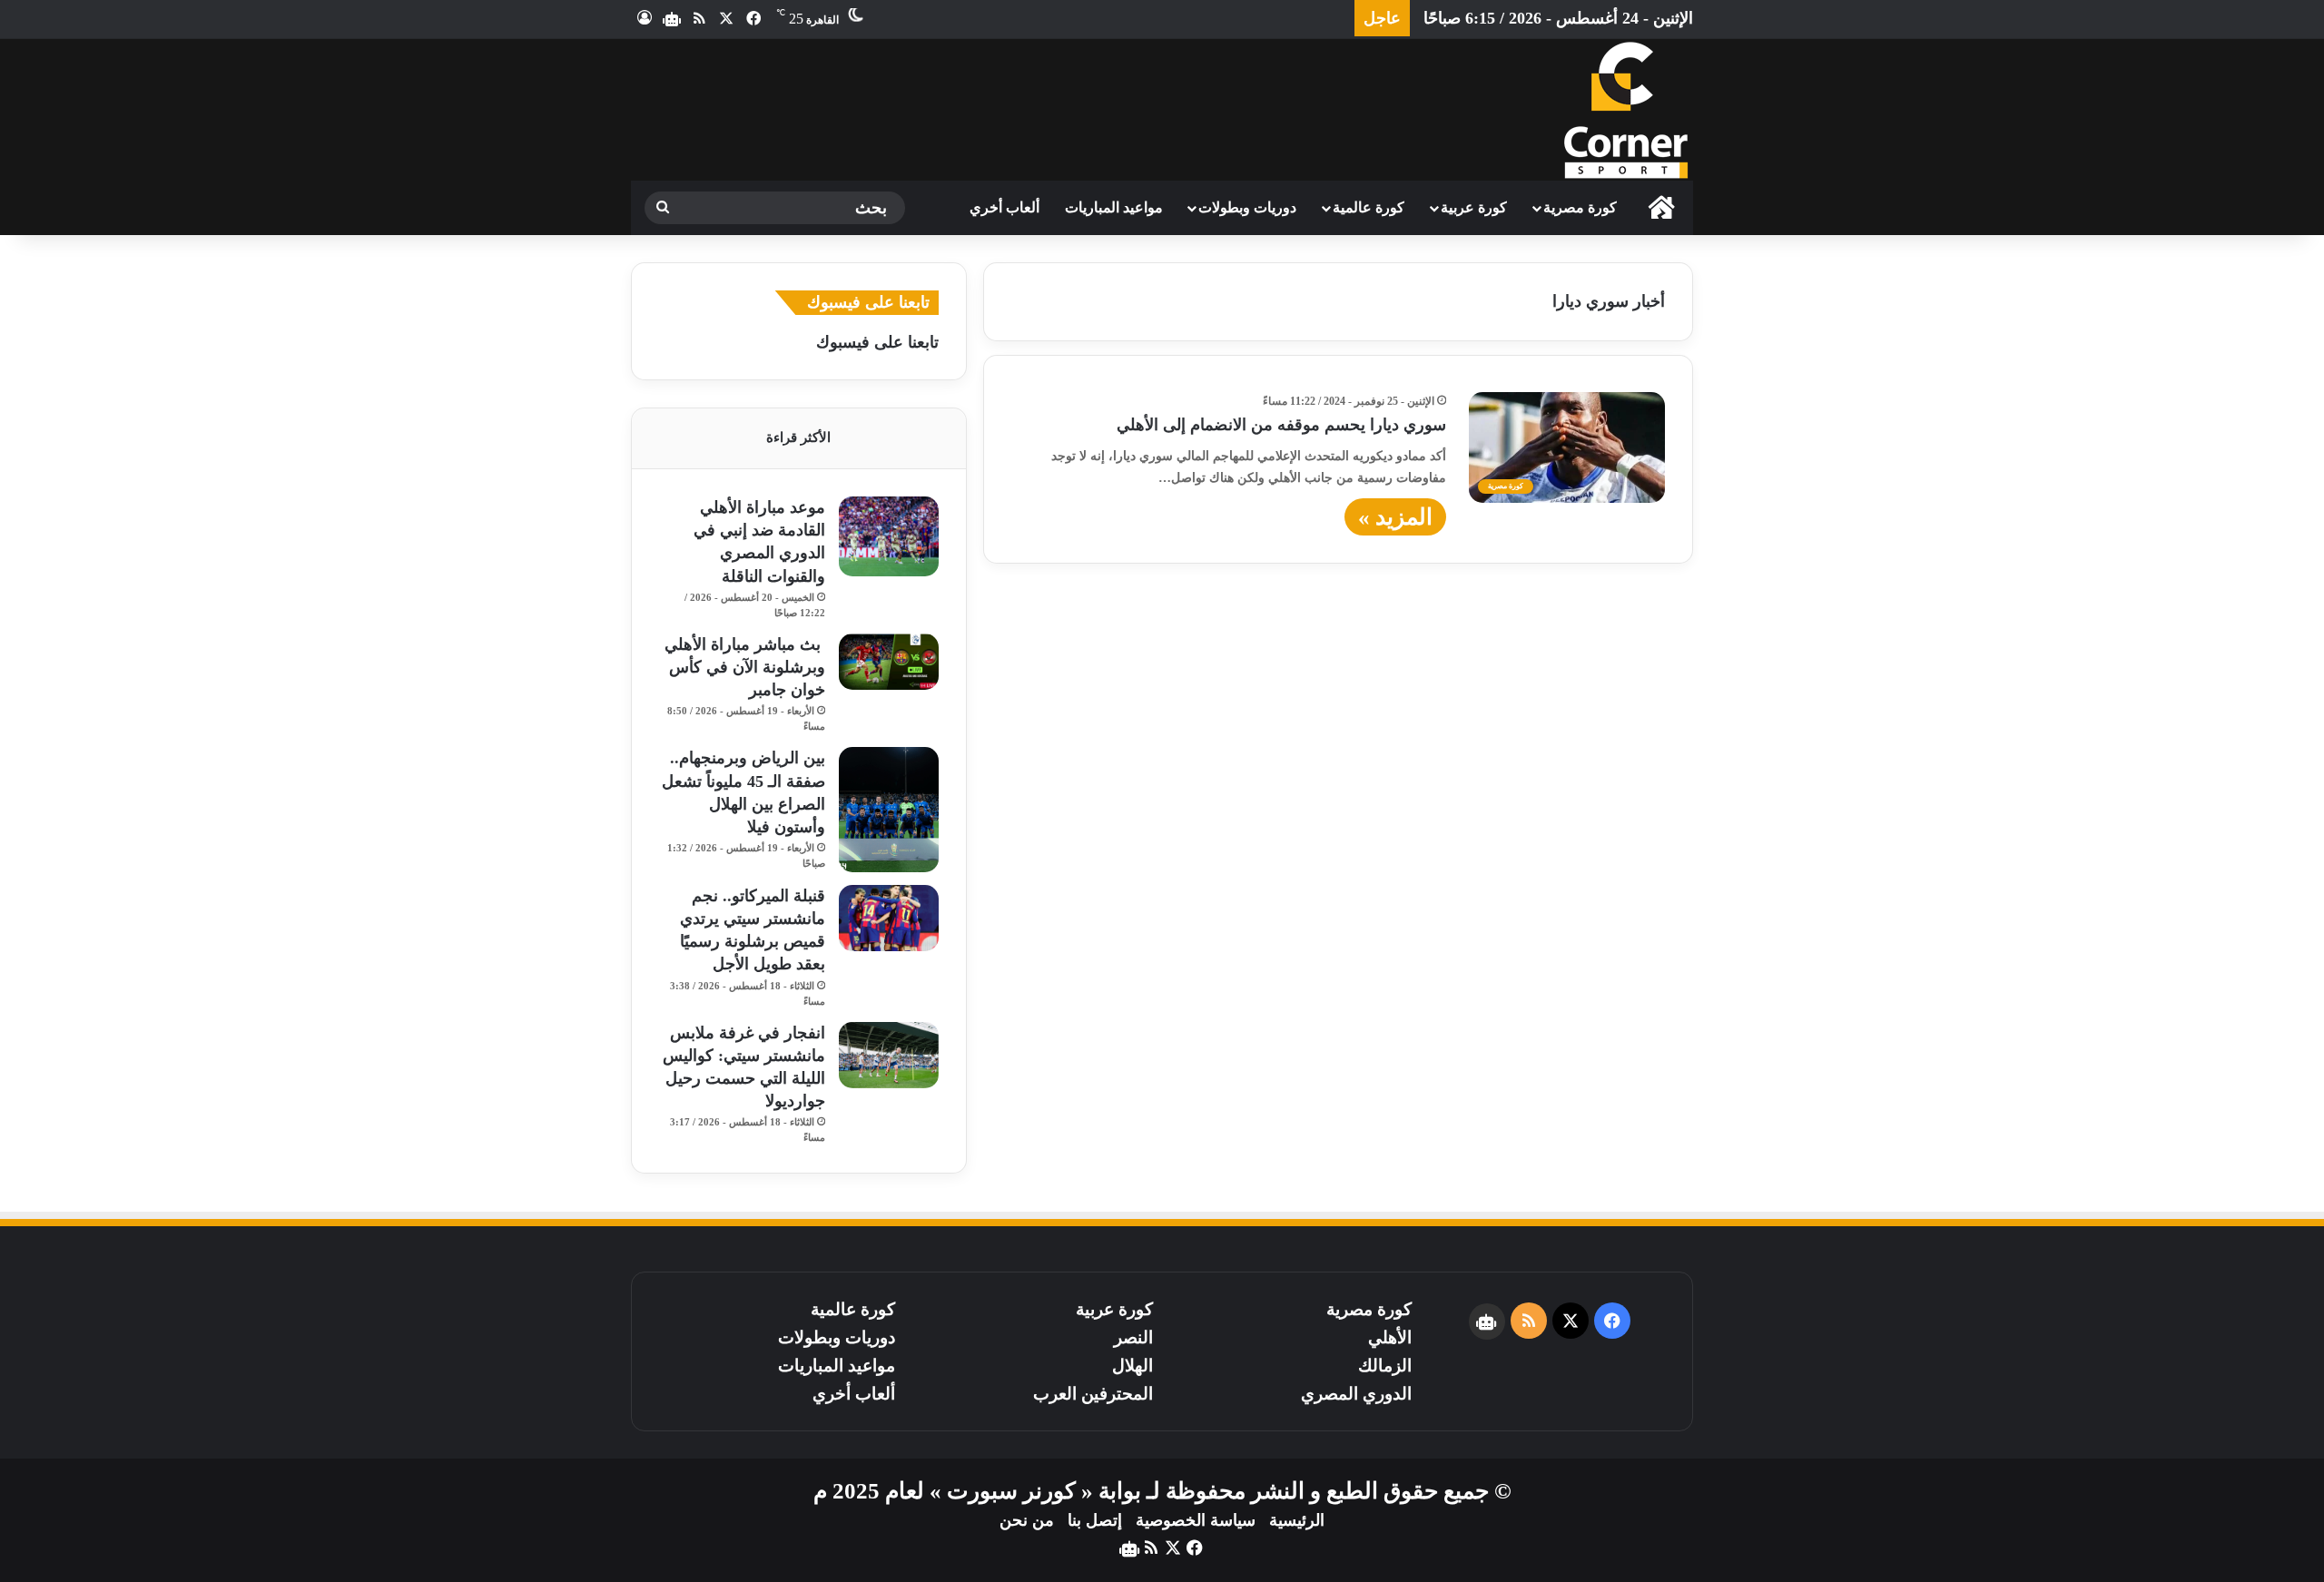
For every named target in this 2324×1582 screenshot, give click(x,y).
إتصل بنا (1095, 1520)
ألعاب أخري (1004, 207)
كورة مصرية (1580, 207)
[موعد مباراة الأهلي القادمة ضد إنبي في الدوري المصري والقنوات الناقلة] (889, 536)
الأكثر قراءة (798, 437)
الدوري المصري (1356, 1394)
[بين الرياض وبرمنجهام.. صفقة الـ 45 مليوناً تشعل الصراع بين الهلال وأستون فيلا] (889, 810)
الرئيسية (1297, 1520)
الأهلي (1390, 1337)
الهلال (1132, 1366)
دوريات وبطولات (1247, 207)
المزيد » (1395, 517)
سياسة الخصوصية (1196, 1520)
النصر (1133, 1337)
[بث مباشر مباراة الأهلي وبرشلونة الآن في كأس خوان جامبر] (889, 662)
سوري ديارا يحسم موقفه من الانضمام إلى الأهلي (1281, 425)
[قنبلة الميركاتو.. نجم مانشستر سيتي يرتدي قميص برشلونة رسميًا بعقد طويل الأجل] (889, 918)
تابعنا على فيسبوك (877, 342)
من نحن (1027, 1520)
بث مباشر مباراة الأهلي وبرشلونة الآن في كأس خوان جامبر (745, 667)
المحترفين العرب (1093, 1394)
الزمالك (1385, 1366)
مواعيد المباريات (1114, 207)
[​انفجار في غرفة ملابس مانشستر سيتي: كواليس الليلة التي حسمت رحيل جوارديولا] (889, 1055)
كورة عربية (1474, 207)
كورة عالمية (1369, 207)
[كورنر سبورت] (1625, 110)
